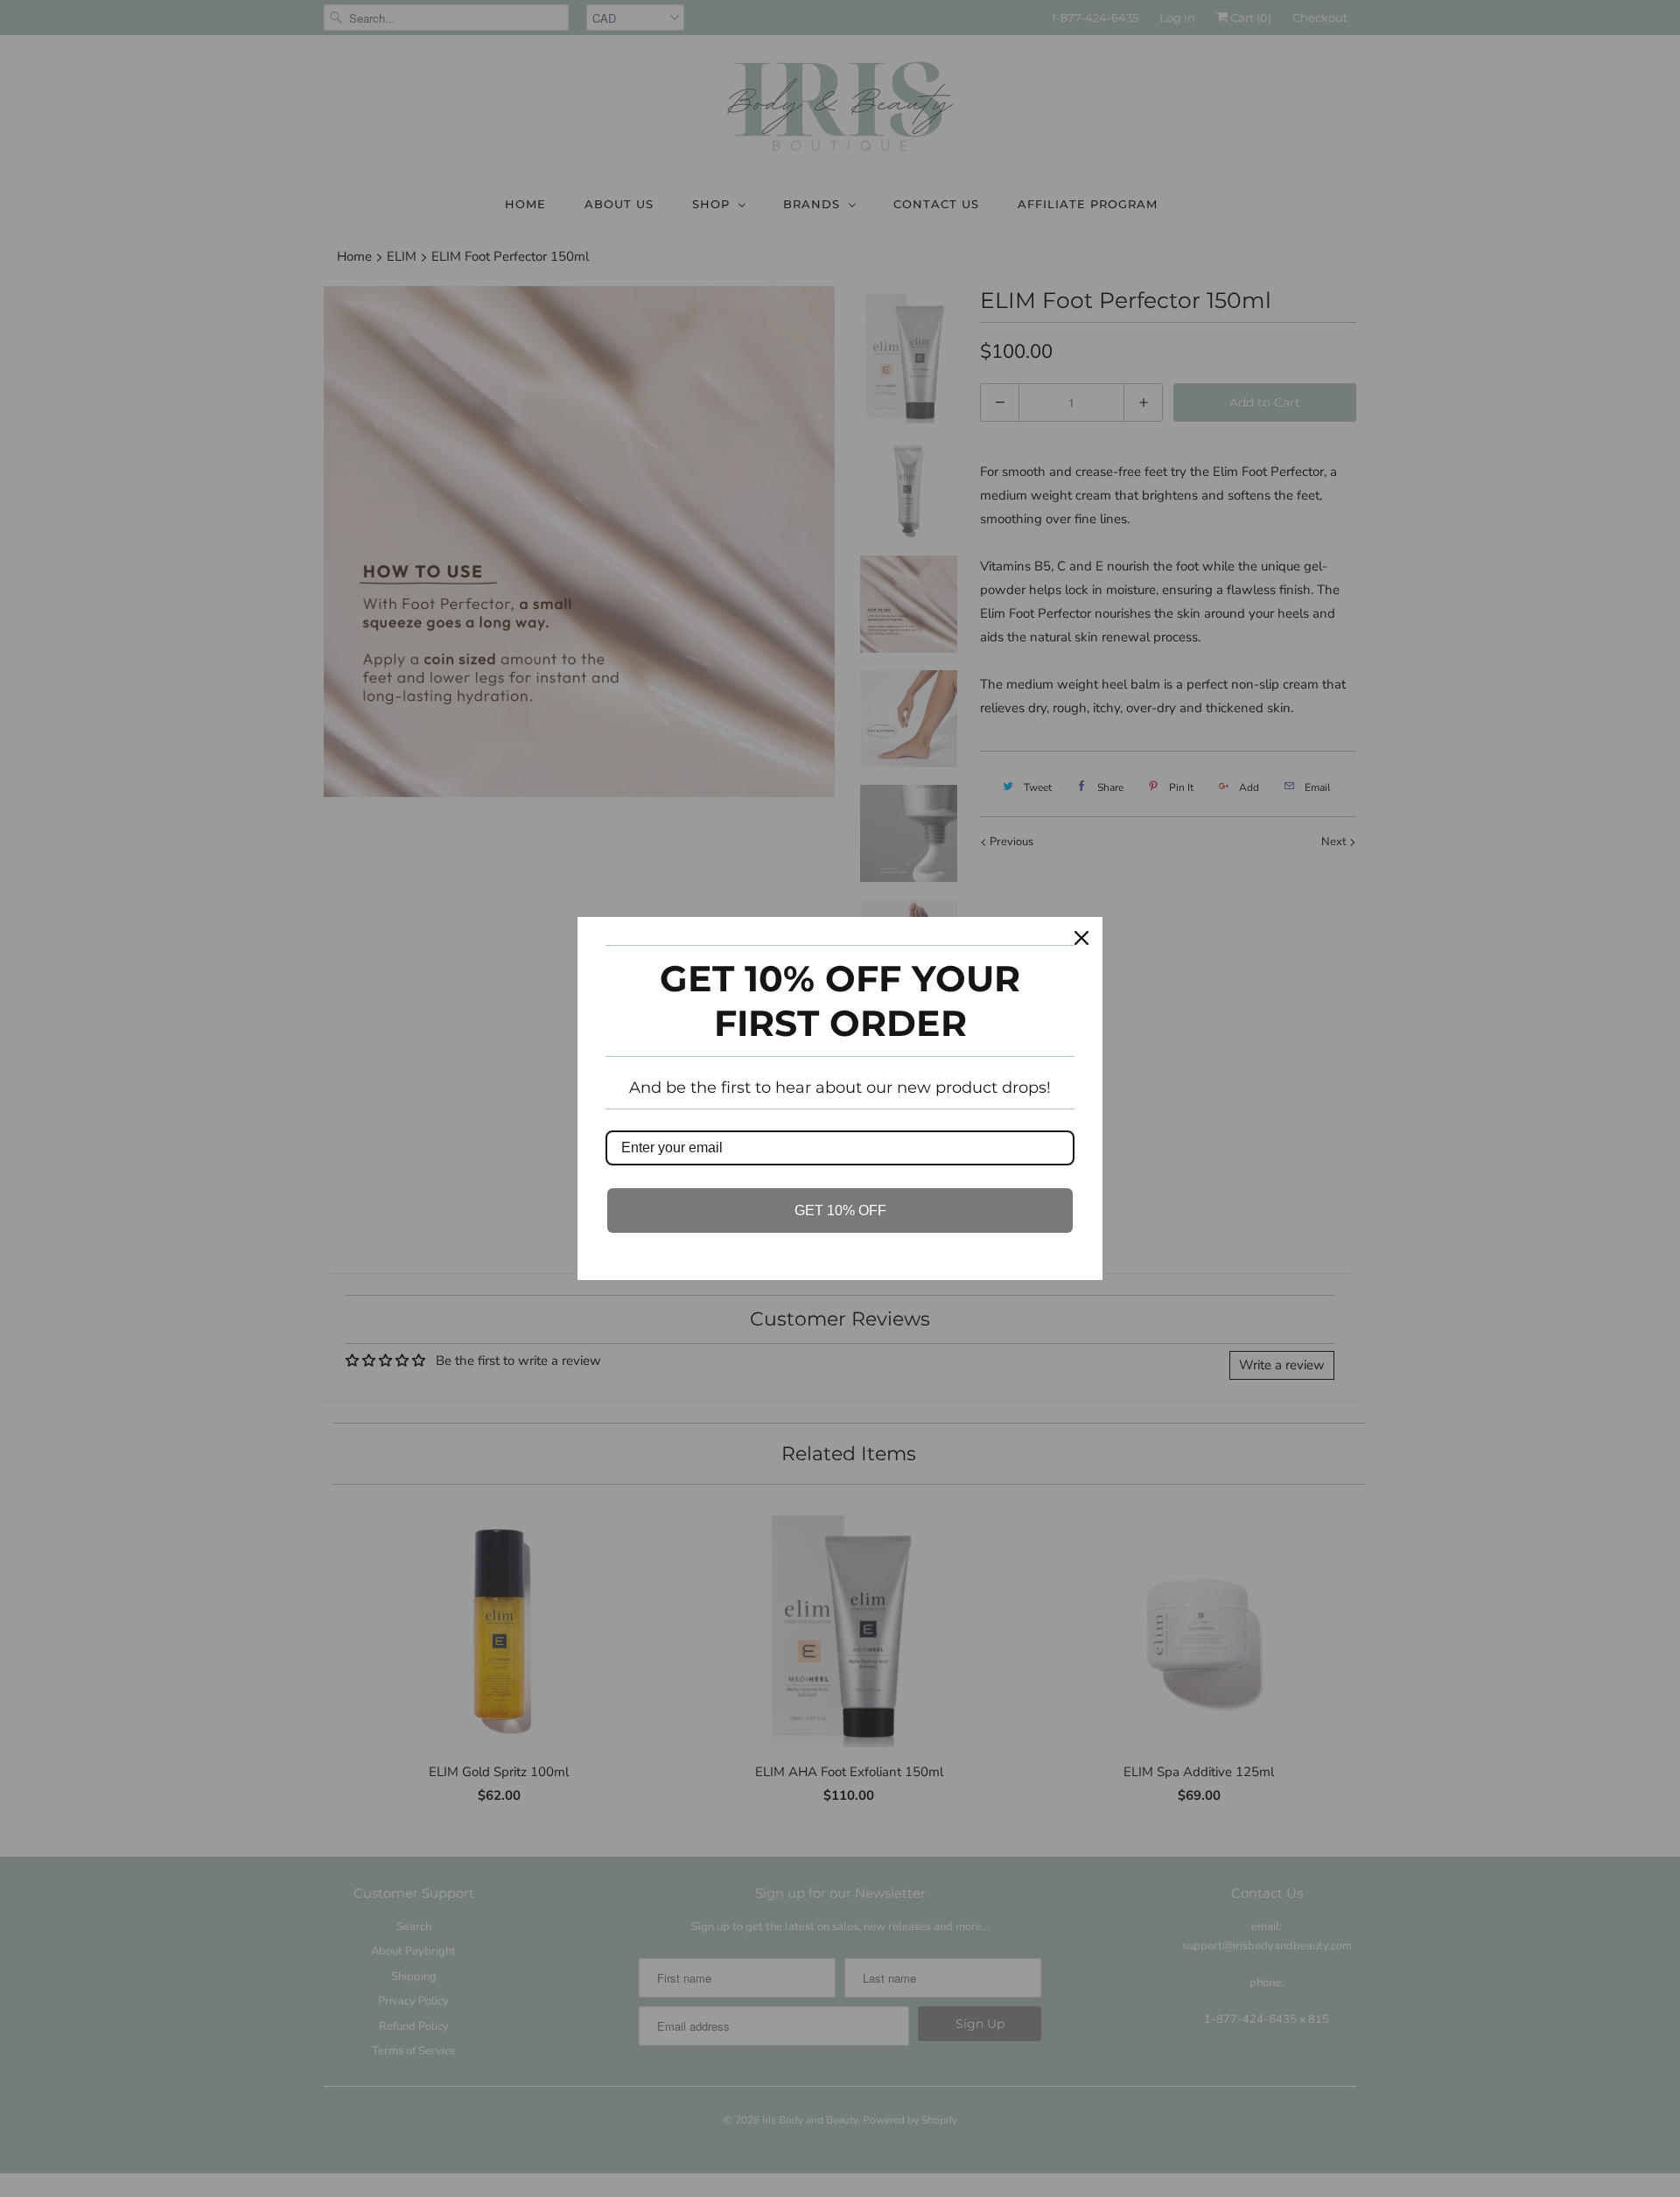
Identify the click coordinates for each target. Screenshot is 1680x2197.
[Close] (1081, 938)
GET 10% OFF (840, 1210)
